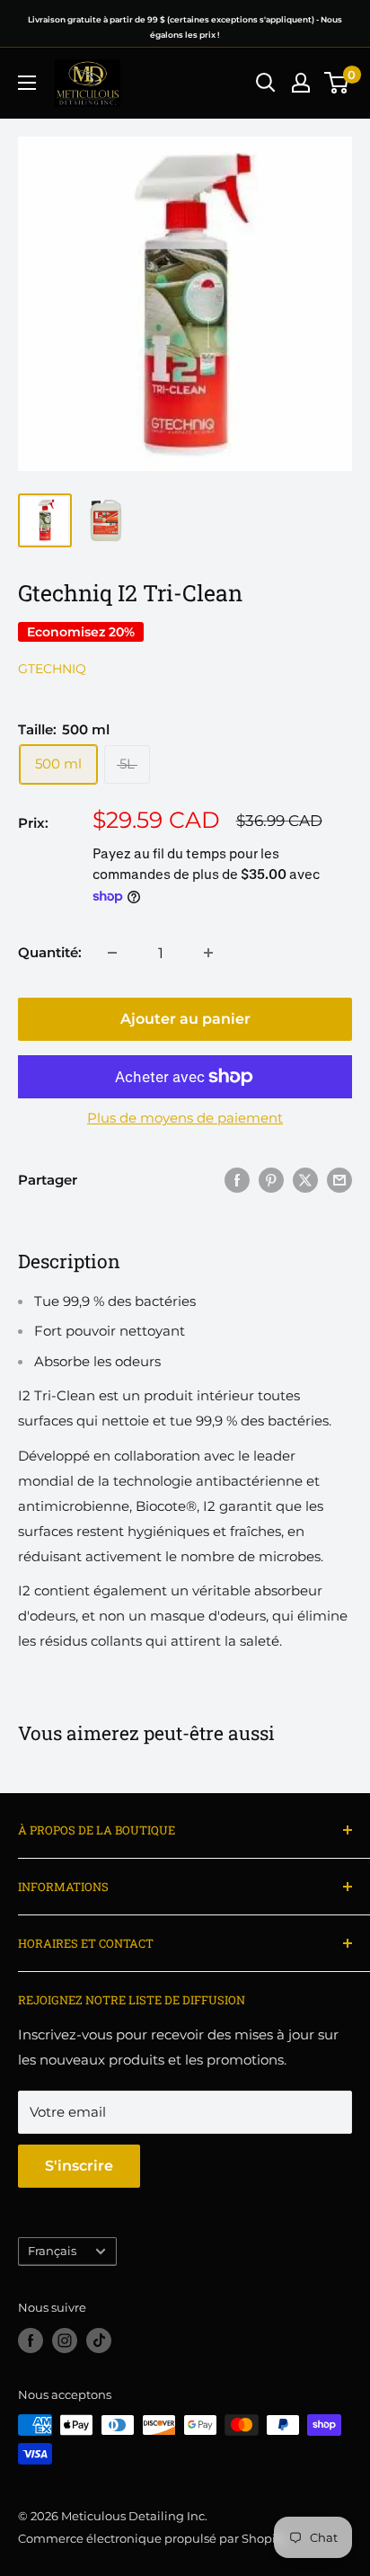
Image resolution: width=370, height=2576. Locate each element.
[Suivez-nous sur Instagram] (65, 2341)
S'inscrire (79, 2166)
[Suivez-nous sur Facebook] (31, 2341)
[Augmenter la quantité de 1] (208, 953)
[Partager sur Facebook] (237, 1180)
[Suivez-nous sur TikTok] (99, 2341)
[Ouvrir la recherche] (266, 83)
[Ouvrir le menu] (27, 83)
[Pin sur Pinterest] (271, 1180)
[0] (337, 83)
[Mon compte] (301, 83)
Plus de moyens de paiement (185, 1118)
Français (52, 2251)
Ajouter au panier (185, 1019)
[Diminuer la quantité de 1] (112, 953)
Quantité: (50, 952)
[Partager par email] (339, 1180)
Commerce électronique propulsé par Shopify (152, 2538)
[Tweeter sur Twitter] (305, 1180)
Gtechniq (52, 669)
